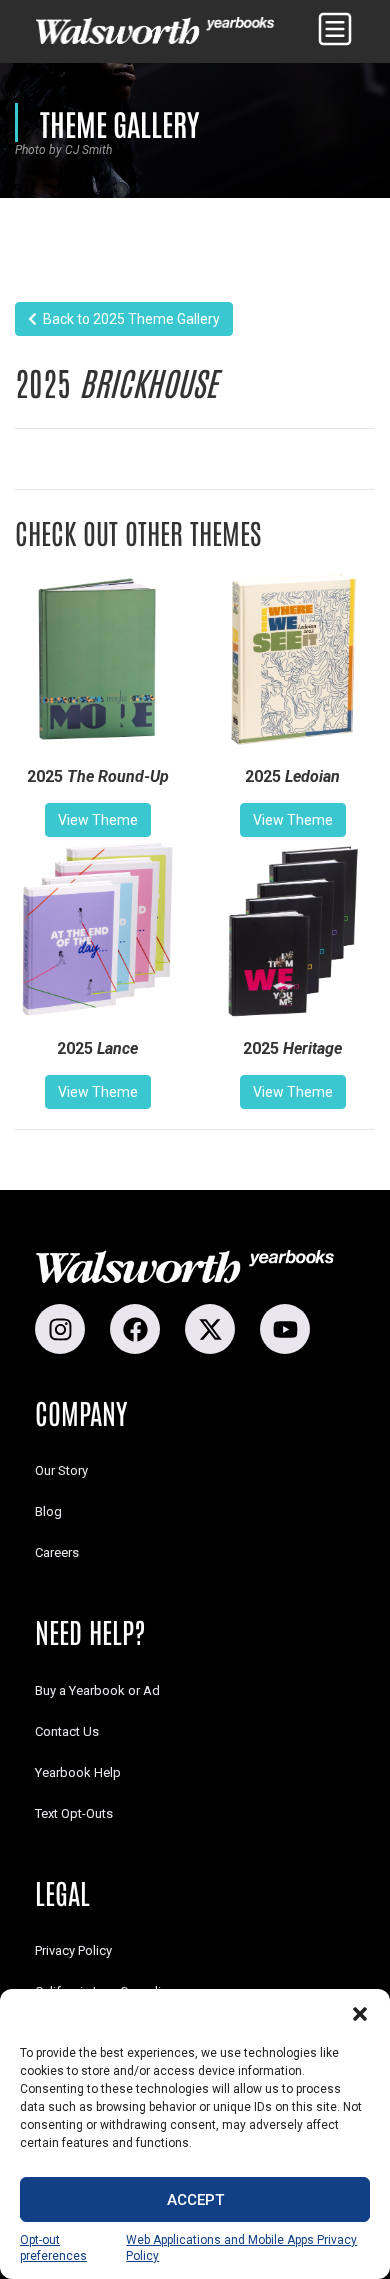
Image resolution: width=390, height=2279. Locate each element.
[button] (360, 2014)
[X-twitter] (210, 1329)
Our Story (61, 1470)
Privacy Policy (73, 1950)
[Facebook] (135, 1329)
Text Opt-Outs (74, 1813)
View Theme (98, 820)
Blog (48, 1511)
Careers (57, 1552)
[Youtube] (285, 1329)
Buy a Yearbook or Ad (97, 1690)
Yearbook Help (78, 1772)
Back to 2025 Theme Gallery (128, 319)
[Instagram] (60, 1329)
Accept (195, 2200)
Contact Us (67, 1731)
